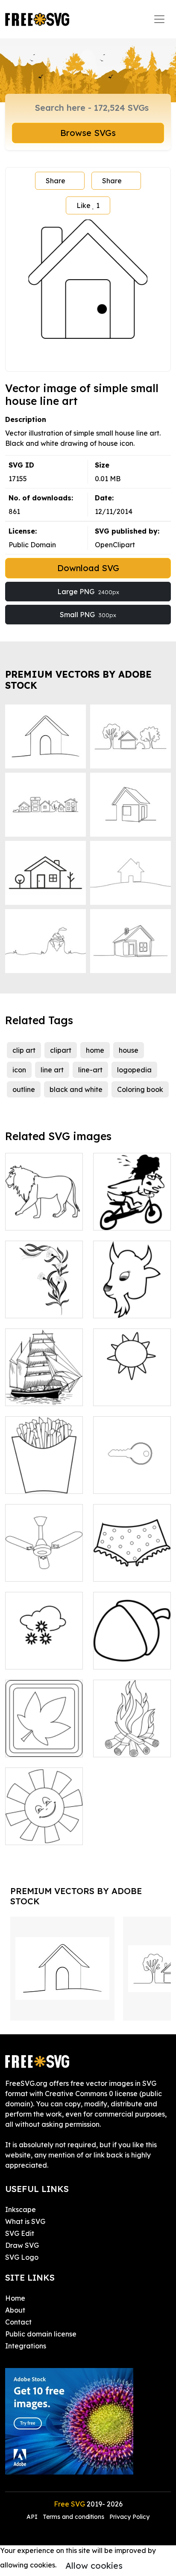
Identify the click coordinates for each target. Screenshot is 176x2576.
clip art (24, 1050)
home (95, 1050)
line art (52, 1070)
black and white (76, 1089)
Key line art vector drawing (132, 1477)
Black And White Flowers (44, 1301)
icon (19, 1070)
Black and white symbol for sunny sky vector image (132, 1384)
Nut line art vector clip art (132, 1652)
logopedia (134, 1070)
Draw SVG (22, 2245)
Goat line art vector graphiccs (132, 1301)
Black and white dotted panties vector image (132, 1559)
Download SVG (88, 568)
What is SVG (25, 2221)
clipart (61, 1050)
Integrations (26, 2346)
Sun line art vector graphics (44, 1828)
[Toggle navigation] (159, 19)
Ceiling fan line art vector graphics (44, 1559)
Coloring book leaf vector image (44, 1735)
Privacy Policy (129, 2517)
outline (24, 1089)
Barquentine (35, 1394)
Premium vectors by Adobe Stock (78, 680)
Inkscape (21, 2209)
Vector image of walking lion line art (44, 1208)
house (129, 1050)
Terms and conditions (73, 2517)
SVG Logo (22, 2257)
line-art (90, 1070)
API (33, 2517)
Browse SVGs (88, 133)
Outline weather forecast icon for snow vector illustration (44, 1642)
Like (88, 205)
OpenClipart (115, 545)
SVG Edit (20, 2233)
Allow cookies (94, 2566)
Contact (18, 2322)
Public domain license (41, 2334)
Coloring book (140, 1089)
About (15, 2310)
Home (15, 2298)
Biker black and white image (132, 1213)
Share (56, 181)
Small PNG (88, 615)
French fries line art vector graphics (44, 1472)
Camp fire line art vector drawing (132, 1740)
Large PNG (88, 592)
